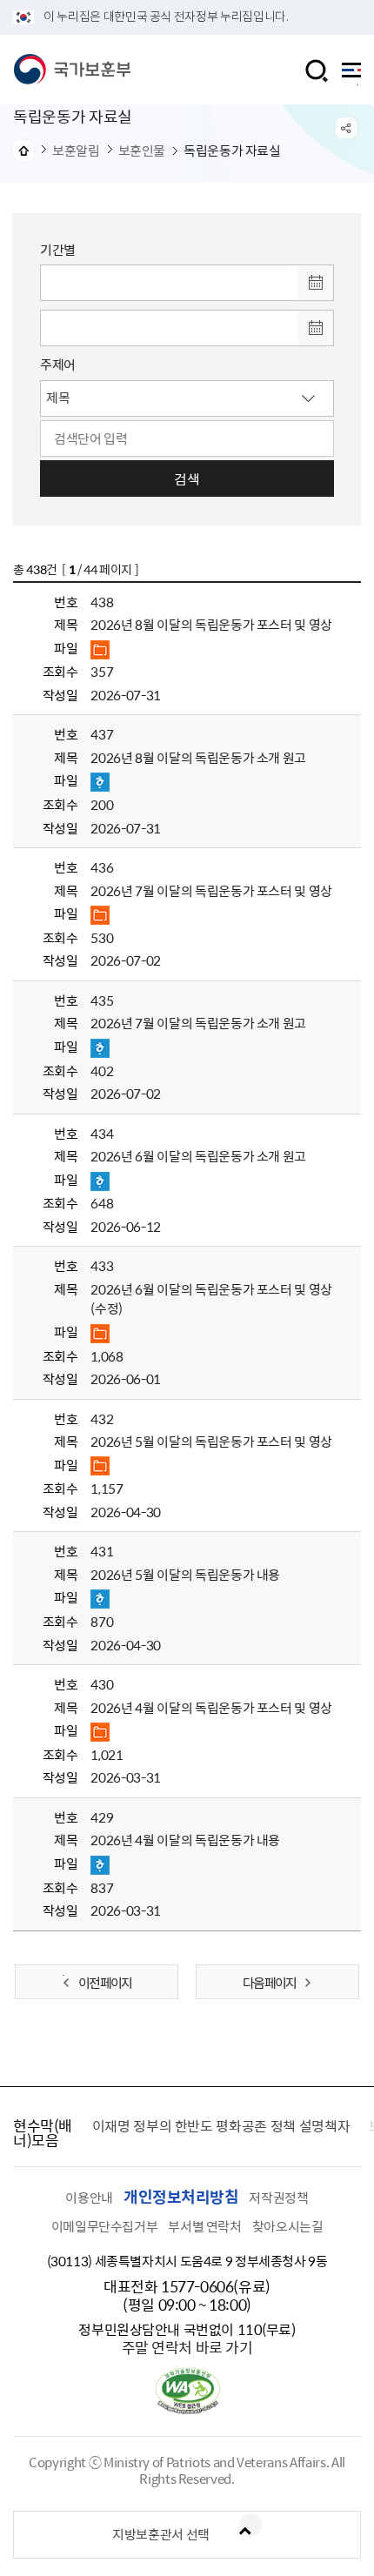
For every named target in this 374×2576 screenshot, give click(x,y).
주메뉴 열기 (351, 74)
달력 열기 (316, 283)
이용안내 (89, 2198)
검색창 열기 (317, 71)
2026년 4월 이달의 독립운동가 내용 (185, 1840)
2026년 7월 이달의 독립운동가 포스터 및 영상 (211, 891)
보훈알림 (76, 151)
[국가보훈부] (72, 70)
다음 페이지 (269, 1983)
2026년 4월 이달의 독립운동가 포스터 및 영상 (211, 1708)
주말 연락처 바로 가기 (187, 2347)
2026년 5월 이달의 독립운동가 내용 (185, 1575)
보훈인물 (142, 151)
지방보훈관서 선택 (161, 2534)
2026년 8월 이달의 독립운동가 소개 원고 (198, 758)
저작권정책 (278, 2198)
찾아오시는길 (288, 2226)
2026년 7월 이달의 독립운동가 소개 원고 (198, 1023)
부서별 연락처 (204, 2226)
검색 (187, 478)
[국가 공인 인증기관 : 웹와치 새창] (187, 2409)
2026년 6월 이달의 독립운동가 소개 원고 (198, 1156)
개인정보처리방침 (181, 2196)
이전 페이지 (105, 1983)
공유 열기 (346, 128)
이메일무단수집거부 (105, 2226)
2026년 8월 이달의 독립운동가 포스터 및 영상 (211, 625)
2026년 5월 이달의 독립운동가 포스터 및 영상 (211, 1442)
